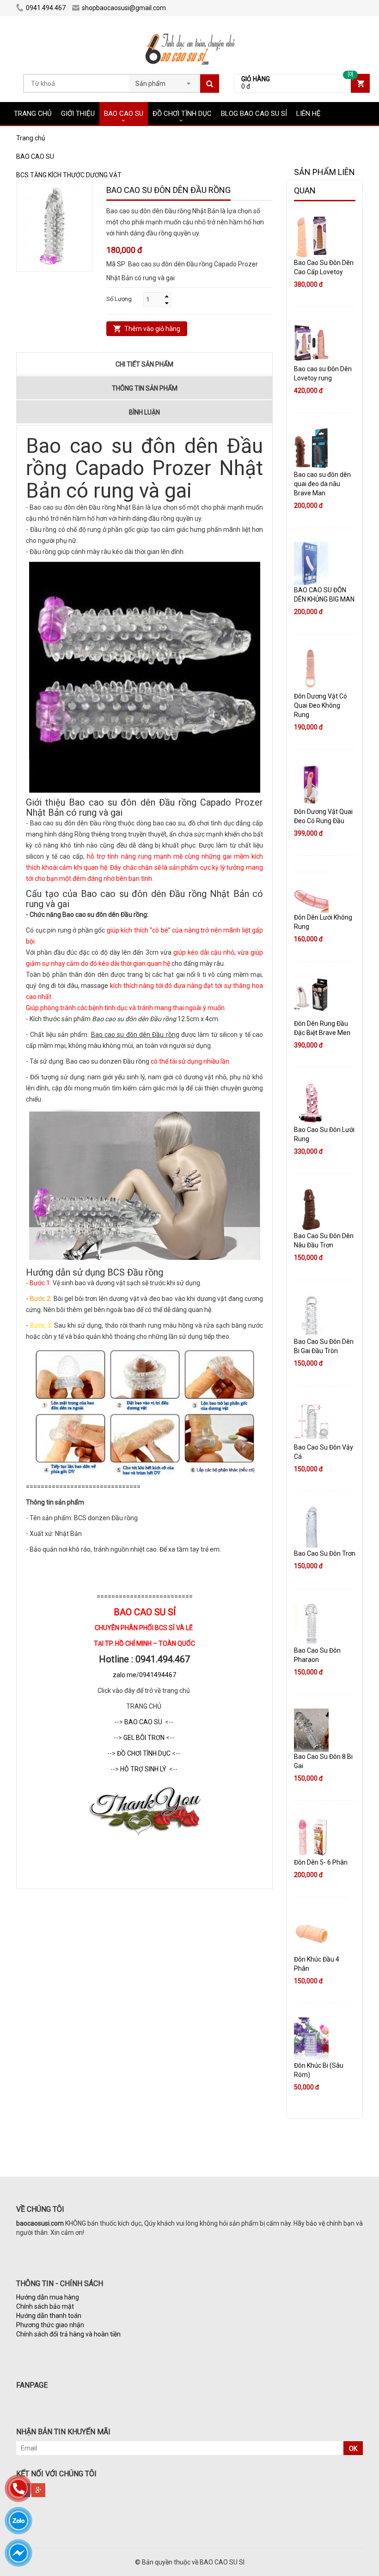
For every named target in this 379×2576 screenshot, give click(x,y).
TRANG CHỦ (33, 114)
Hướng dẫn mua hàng (48, 2297)
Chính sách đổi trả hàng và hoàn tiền (68, 2334)
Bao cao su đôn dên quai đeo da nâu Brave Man (322, 484)
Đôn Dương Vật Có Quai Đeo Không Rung (321, 705)
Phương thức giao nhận (50, 2325)
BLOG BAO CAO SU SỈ (254, 114)
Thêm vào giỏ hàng (152, 329)
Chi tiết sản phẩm (144, 364)
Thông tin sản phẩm (145, 388)
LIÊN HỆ (309, 114)
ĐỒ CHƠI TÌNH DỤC (182, 114)
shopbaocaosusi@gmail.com (124, 8)
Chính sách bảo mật (45, 2306)
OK (353, 2449)
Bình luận (144, 412)
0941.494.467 (46, 8)
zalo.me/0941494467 (144, 1675)
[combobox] (164, 81)
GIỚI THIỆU (78, 114)
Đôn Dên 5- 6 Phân (321, 1862)
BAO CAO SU (124, 114)
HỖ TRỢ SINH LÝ (144, 1769)
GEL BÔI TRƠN (145, 1738)
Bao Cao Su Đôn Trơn (325, 1553)
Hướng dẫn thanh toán (49, 2316)
